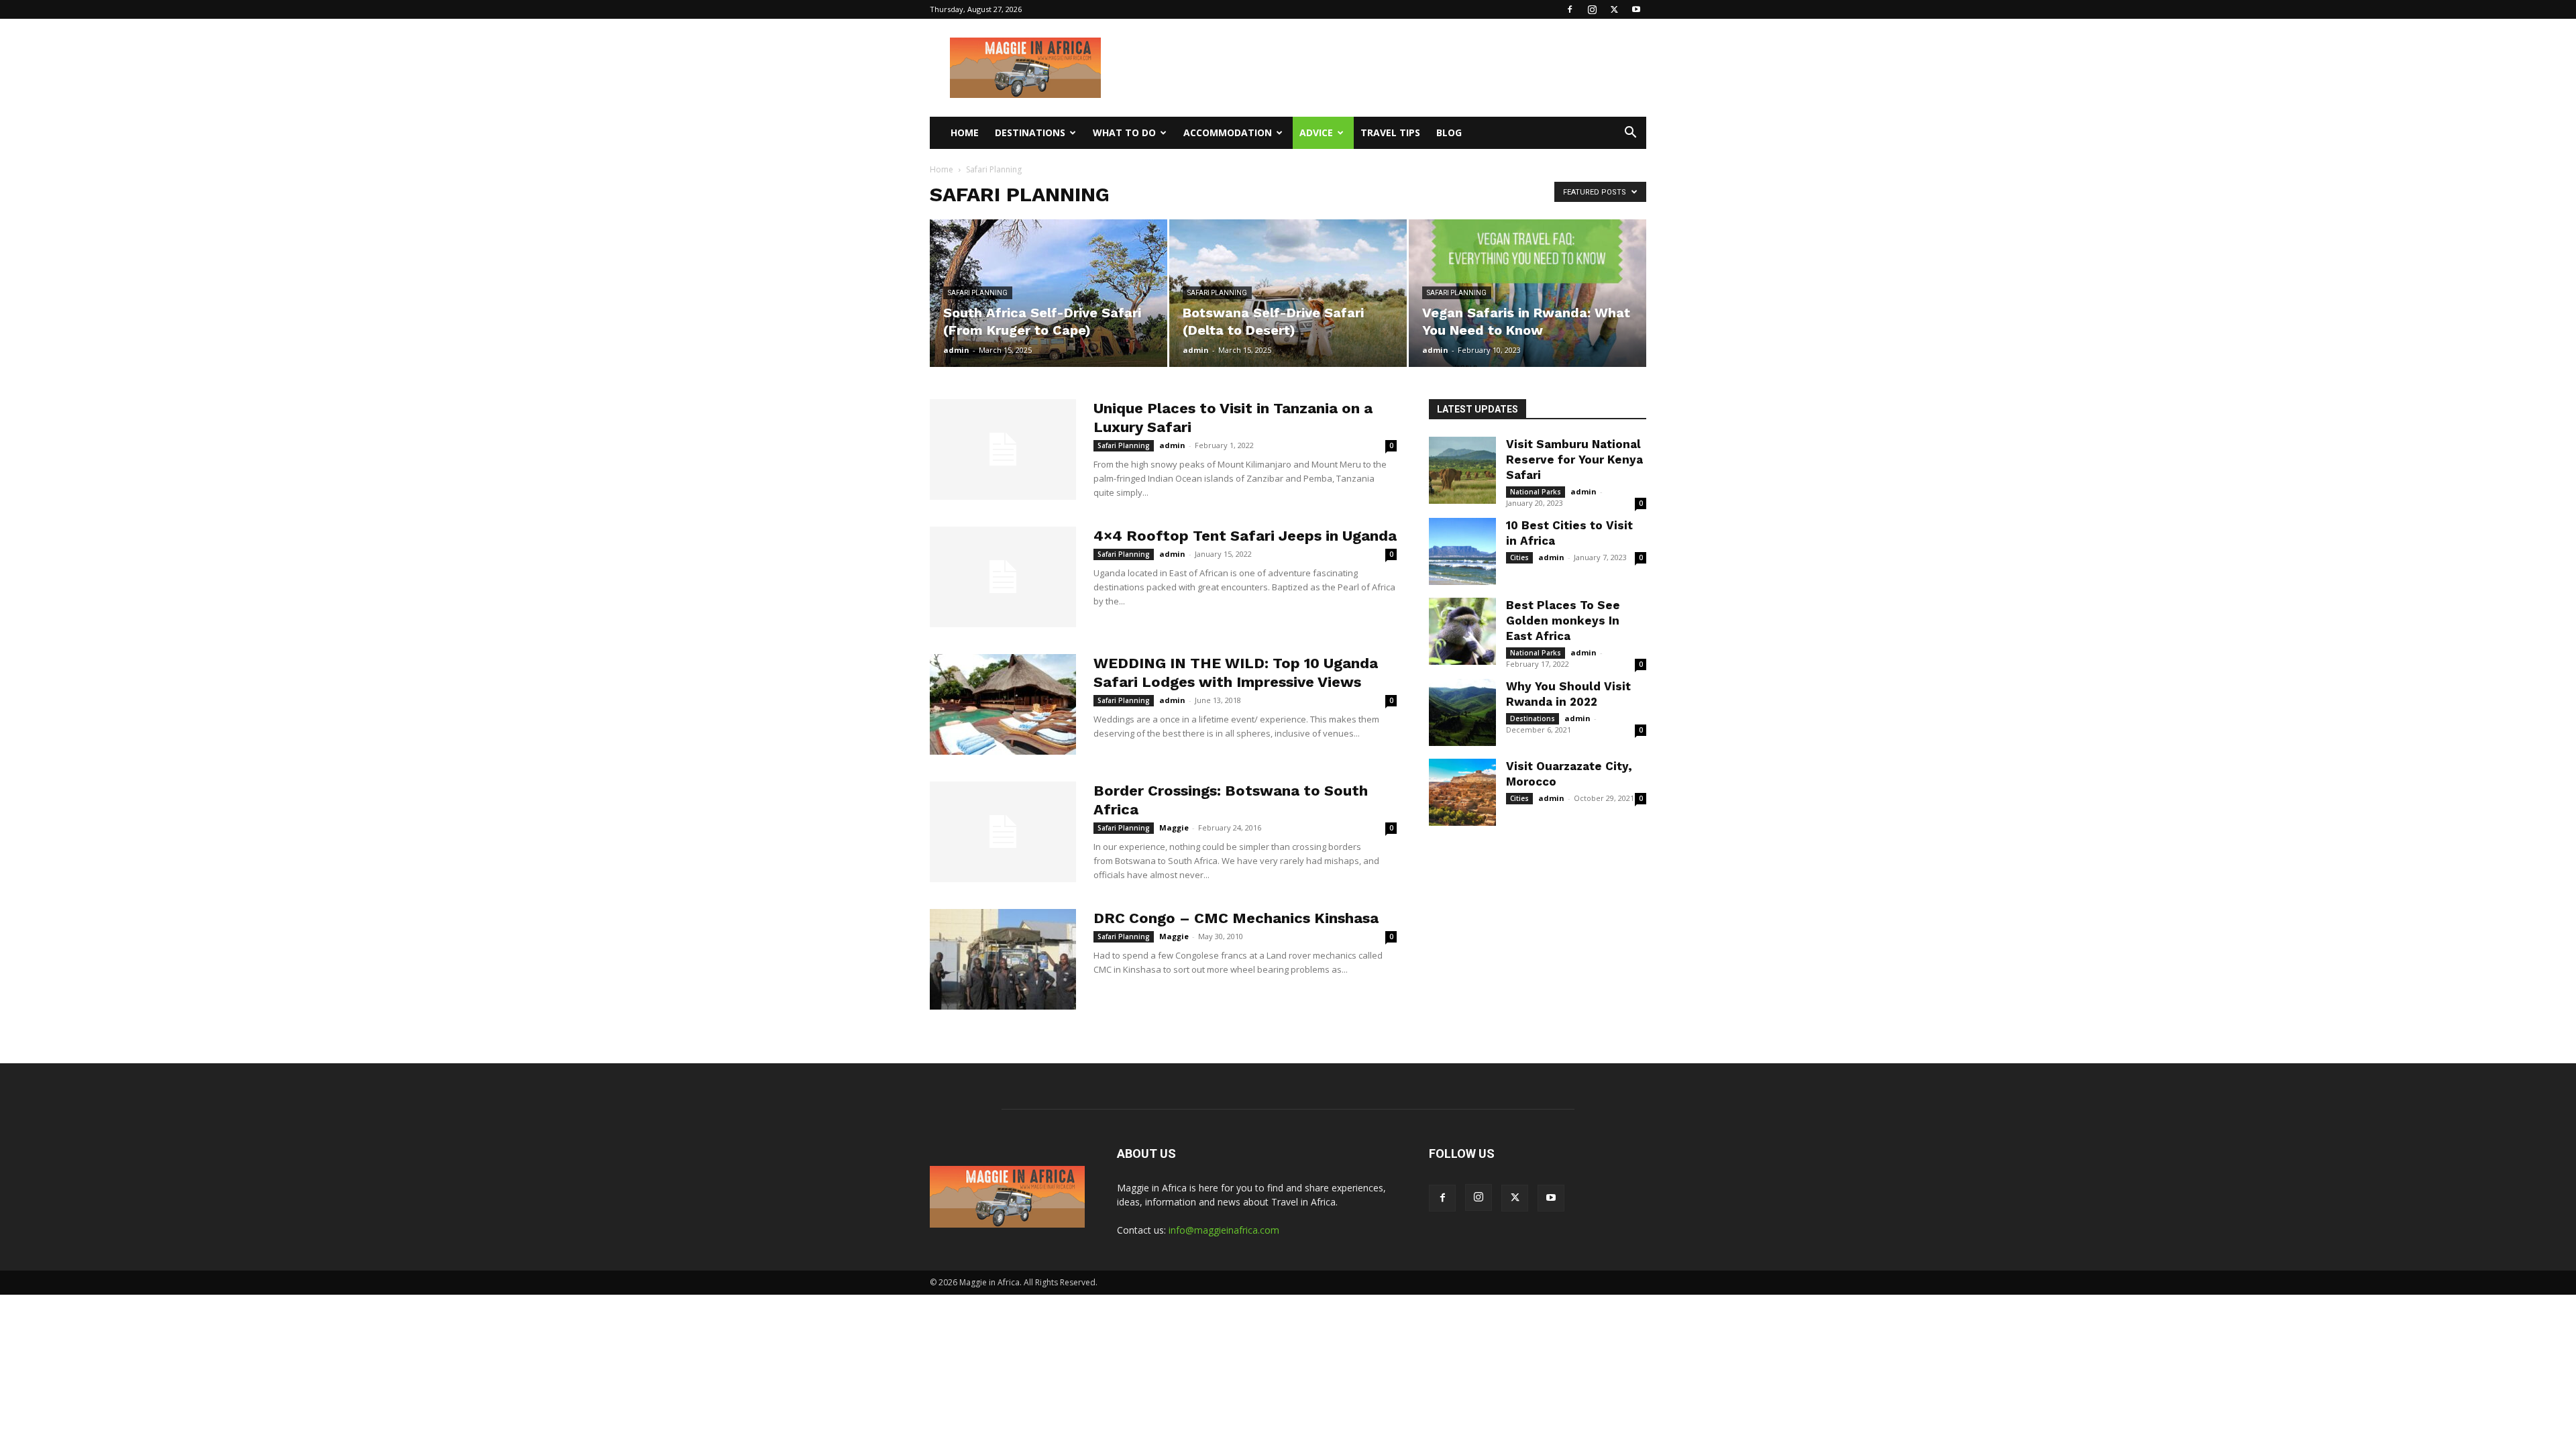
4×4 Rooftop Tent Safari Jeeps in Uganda (1245, 536)
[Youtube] (1636, 9)
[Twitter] (1614, 9)
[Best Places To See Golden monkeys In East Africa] (1462, 631)
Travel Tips (1390, 132)
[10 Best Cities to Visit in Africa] (1462, 551)
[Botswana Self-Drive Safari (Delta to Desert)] (1288, 293)
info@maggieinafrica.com (1224, 1230)
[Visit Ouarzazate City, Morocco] (1462, 792)
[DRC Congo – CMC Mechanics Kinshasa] (1003, 959)
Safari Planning (978, 293)
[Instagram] (1592, 9)
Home (965, 132)
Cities (1519, 557)
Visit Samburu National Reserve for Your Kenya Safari (1574, 460)
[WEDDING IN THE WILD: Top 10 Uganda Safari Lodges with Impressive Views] (1003, 704)
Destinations (1030, 132)
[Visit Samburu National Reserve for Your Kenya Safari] (1462, 470)
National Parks (1536, 492)
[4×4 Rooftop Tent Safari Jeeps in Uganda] (1003, 577)
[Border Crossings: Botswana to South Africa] (1003, 832)
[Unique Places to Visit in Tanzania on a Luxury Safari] (1003, 449)
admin (956, 350)
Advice (1316, 132)
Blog (1449, 132)
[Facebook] (1570, 9)
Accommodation (1228, 132)
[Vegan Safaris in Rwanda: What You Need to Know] (1527, 293)
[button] (1630, 134)
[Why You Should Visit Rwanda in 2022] (1462, 712)
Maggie (1174, 827)
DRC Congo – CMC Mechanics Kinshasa (1236, 918)
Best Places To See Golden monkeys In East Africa (1563, 621)
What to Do (1124, 132)
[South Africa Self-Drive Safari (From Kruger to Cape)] (1049, 293)
